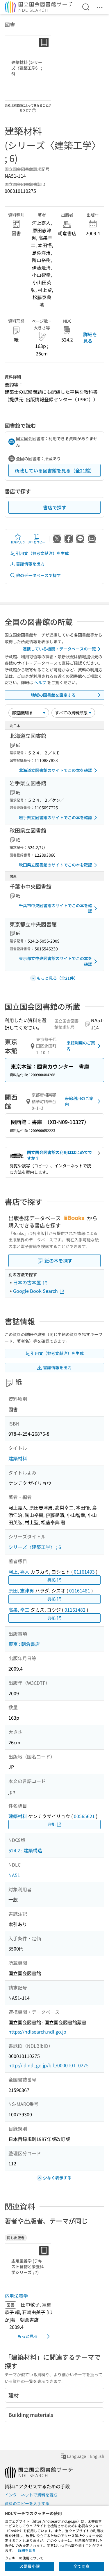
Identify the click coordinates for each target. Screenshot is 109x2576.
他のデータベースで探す (38, 575)
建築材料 (18, 1458)
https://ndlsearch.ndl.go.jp (37, 2032)
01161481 (80, 1590)
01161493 (84, 1572)
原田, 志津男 (21, 1590)
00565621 (84, 1816)
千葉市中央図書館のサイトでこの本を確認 (56, 908)
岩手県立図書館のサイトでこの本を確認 (56, 817)
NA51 (14, 1875)
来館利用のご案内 (81, 1046)
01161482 (75, 1610)
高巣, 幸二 (19, 1610)
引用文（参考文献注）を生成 (42, 553)
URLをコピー (36, 542)
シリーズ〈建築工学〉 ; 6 (35, 1547)
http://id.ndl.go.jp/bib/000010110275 (49, 2065)
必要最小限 (30, 2566)
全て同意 (81, 2566)
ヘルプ (40, 682)
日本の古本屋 (28, 1282)
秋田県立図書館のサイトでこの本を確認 (56, 865)
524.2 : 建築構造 (25, 1850)
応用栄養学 (16, 2296)
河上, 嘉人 (19, 1572)
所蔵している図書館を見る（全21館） (55, 470)
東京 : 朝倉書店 (24, 1644)
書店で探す (55, 507)
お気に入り (18, 542)
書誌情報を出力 (30, 564)
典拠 (51, 1580)
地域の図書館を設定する (53, 695)
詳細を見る (90, 337)
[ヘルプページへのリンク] (34, 109)
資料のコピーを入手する (27, 2503)
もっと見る (28, 2336)
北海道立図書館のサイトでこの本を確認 (56, 770)
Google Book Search (36, 1291)
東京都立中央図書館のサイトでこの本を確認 (56, 961)
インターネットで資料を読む (31, 2495)
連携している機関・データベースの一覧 (59, 649)
